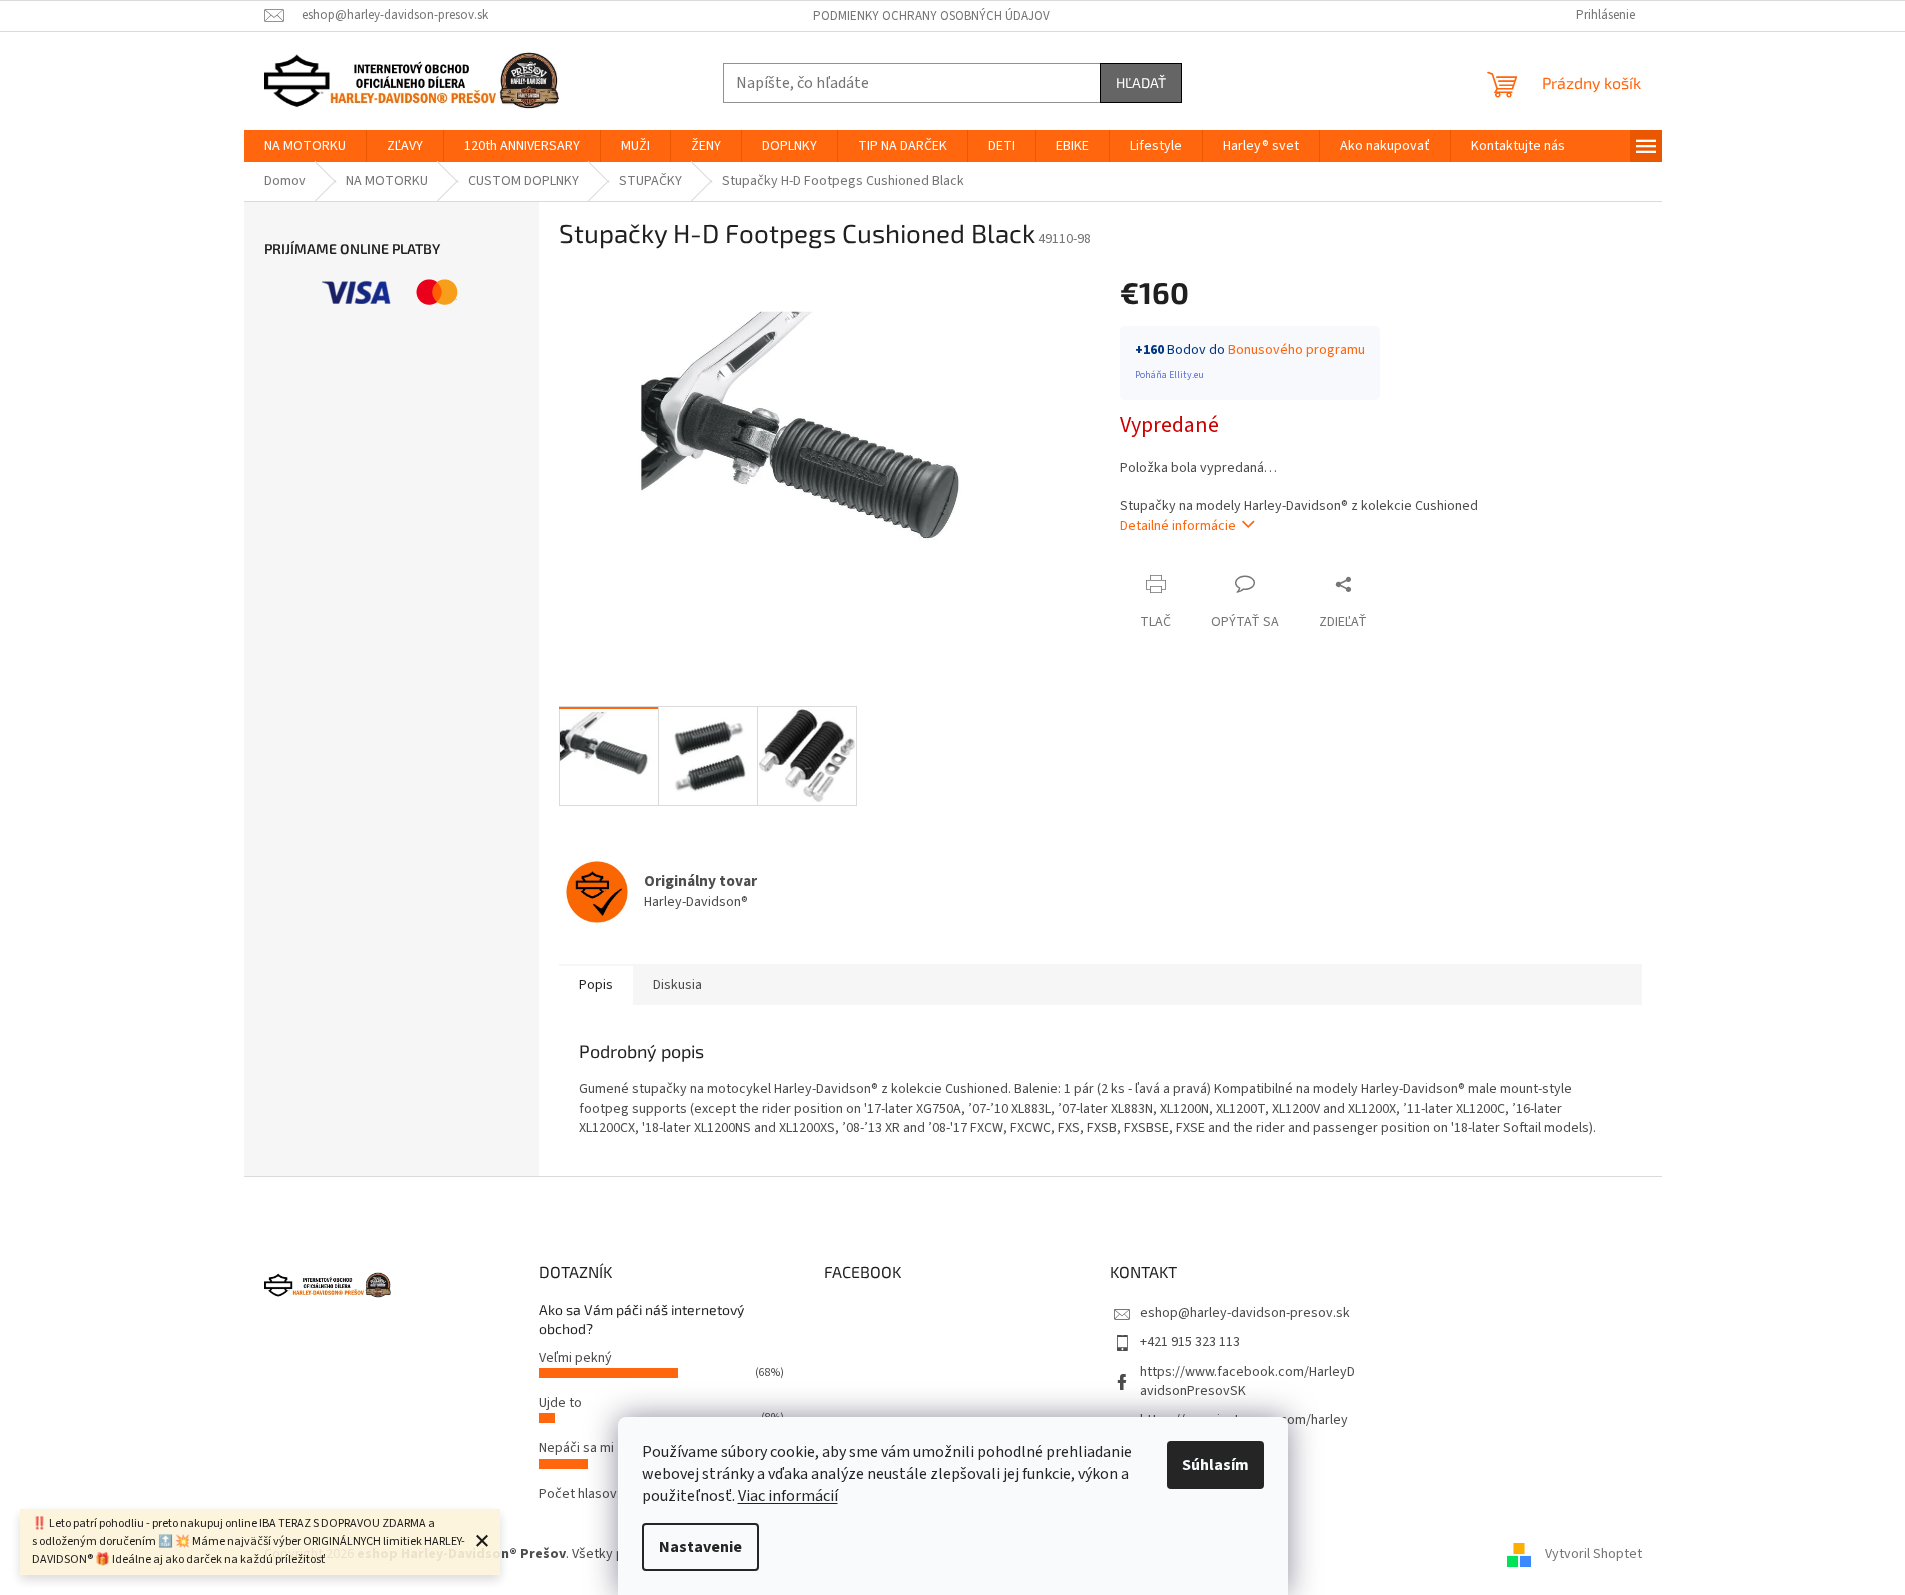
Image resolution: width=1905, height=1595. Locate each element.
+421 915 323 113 (1190, 1342)
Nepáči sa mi (576, 1448)
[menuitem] (305, 146)
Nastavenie (700, 1547)
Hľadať (1141, 82)
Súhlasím (1215, 1465)
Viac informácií (788, 1496)
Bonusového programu (1296, 350)
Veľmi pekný (575, 1358)
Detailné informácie (1178, 526)
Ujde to (560, 1403)
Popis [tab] (596, 985)
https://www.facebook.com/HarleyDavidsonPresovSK (1247, 1381)
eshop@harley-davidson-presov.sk (1245, 1313)
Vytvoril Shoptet (1593, 1554)
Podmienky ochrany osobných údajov (931, 16)
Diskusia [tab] (677, 985)
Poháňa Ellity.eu (1169, 375)
